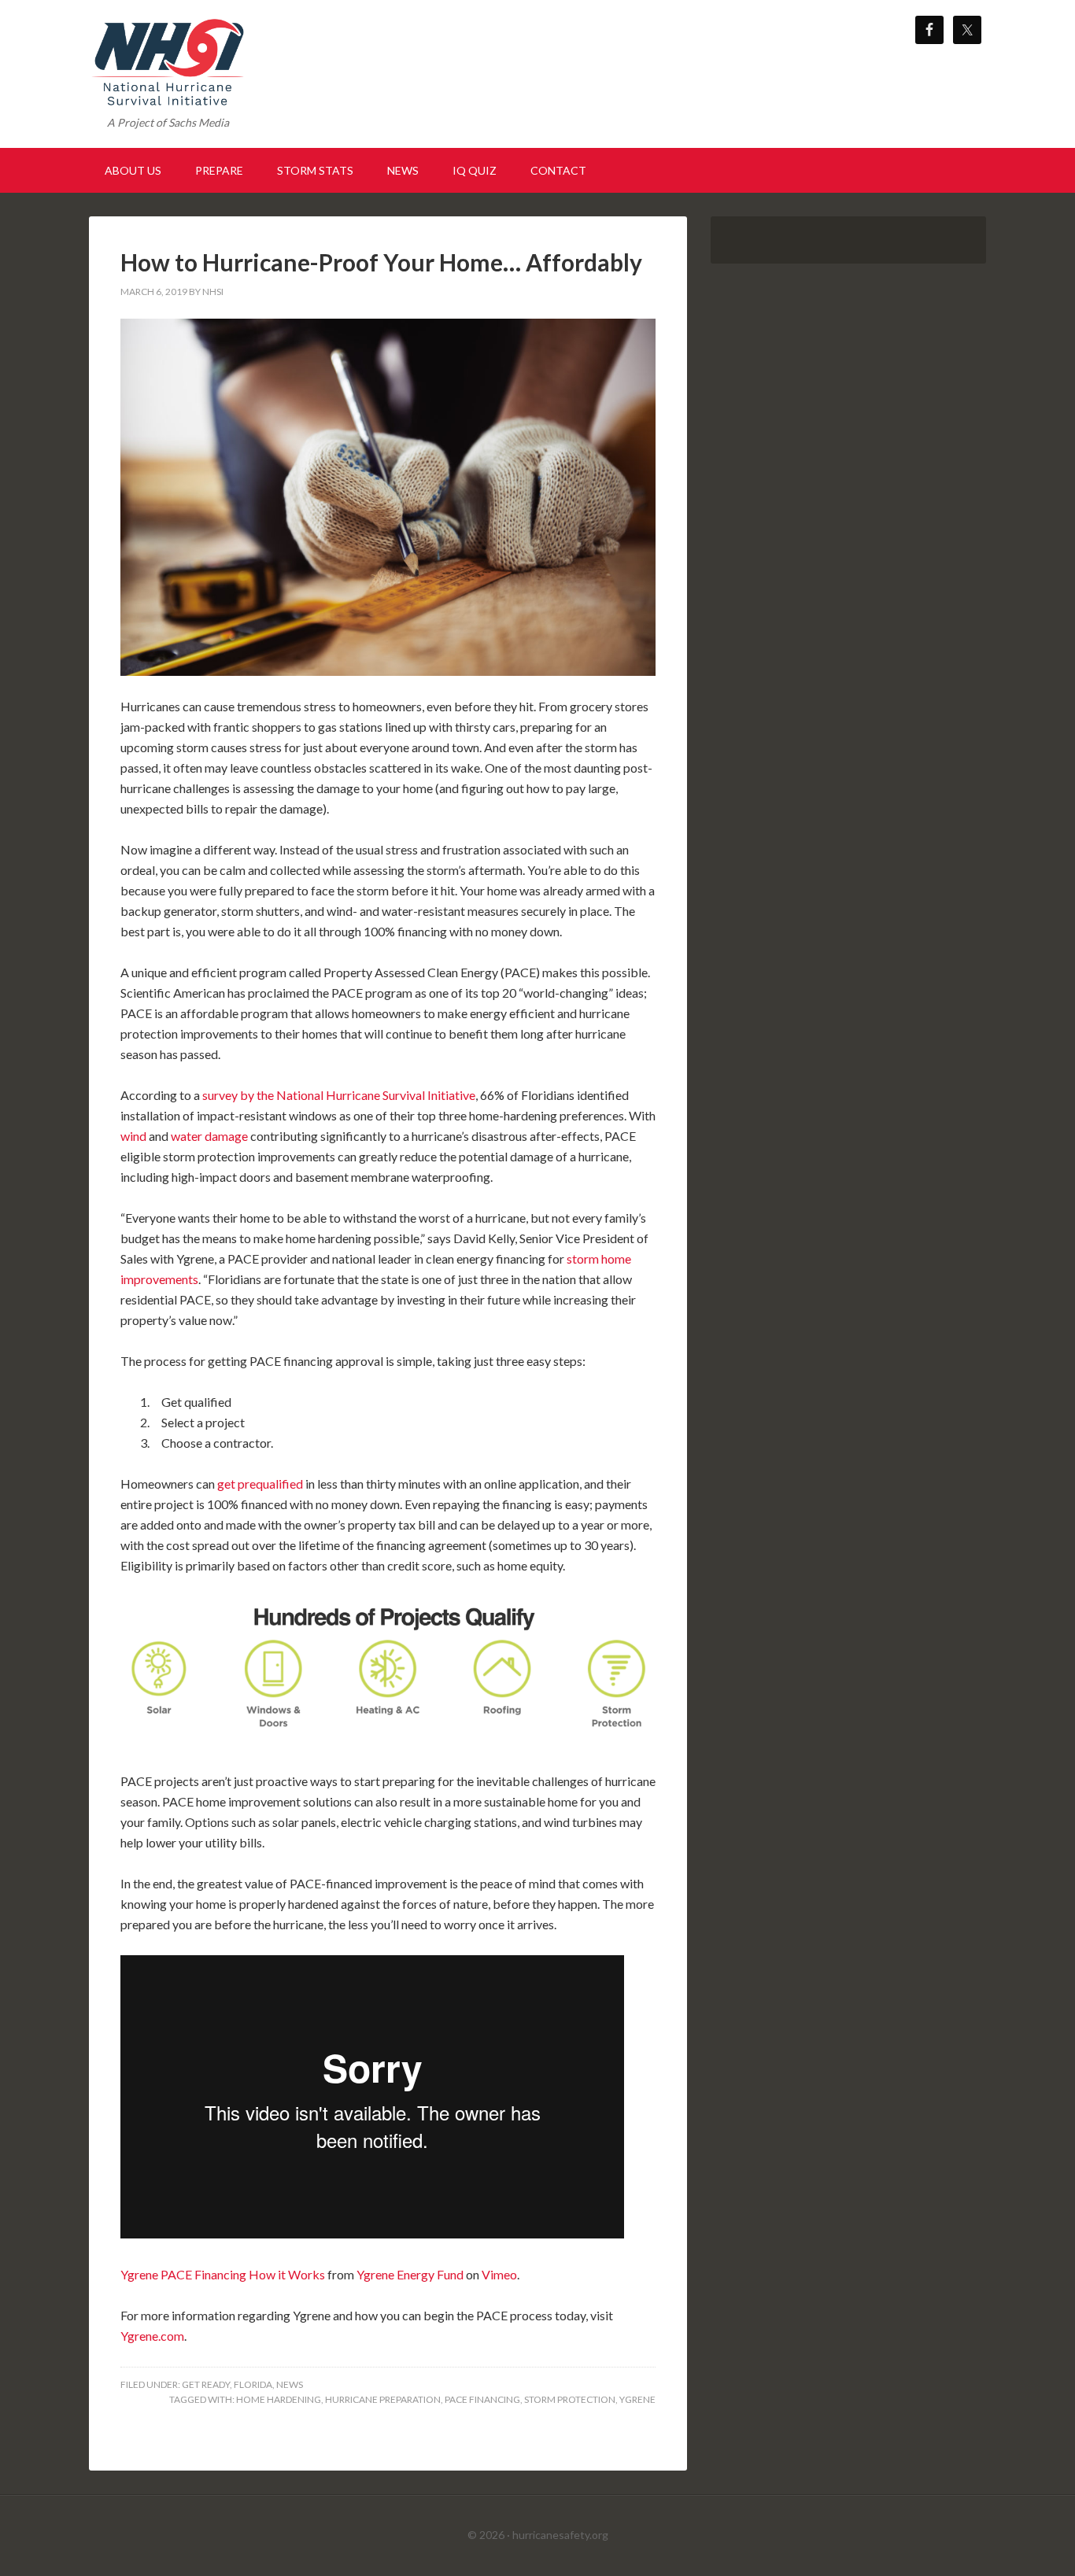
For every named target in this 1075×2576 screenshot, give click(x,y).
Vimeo (499, 2274)
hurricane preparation (383, 2399)
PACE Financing (482, 2399)
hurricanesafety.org (560, 2535)
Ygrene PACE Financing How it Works (223, 2274)
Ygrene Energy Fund (410, 2274)
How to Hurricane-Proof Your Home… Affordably (381, 262)
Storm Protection (570, 2399)
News (290, 2384)
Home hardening (279, 2399)
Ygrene (637, 2399)
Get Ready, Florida (227, 2384)
